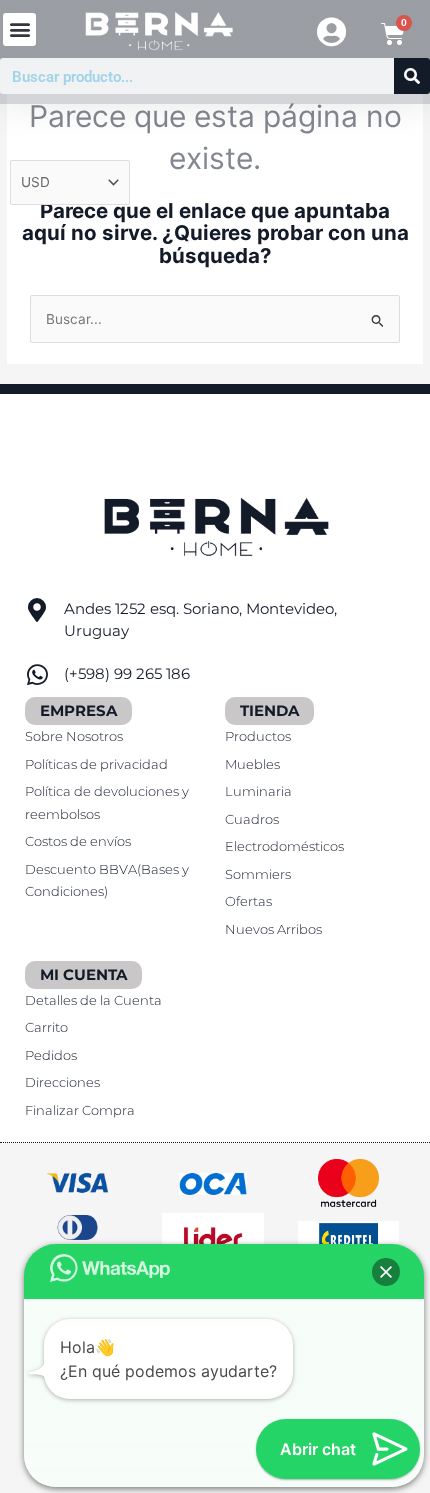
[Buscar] (412, 76)
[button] (19, 29)
